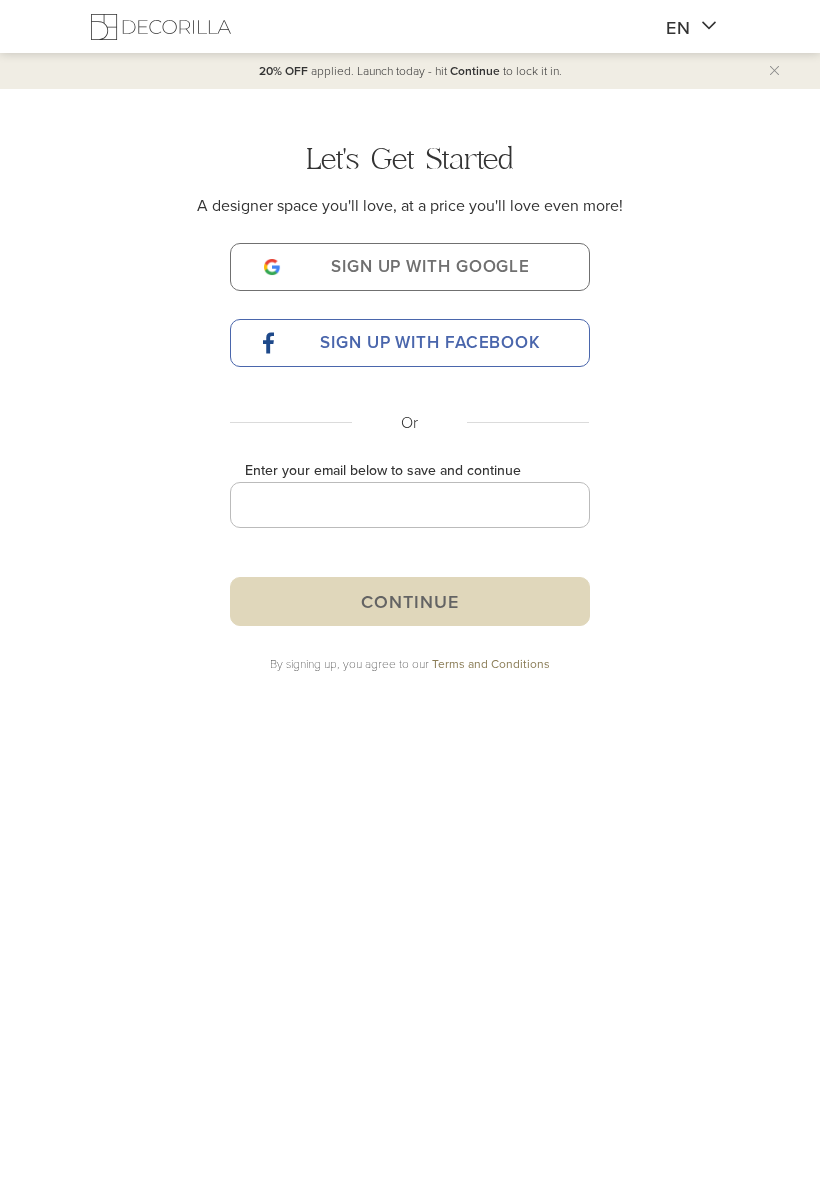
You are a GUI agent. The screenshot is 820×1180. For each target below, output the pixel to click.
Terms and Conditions (491, 663)
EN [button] (678, 27)
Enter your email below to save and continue (383, 470)
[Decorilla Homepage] (161, 26)
